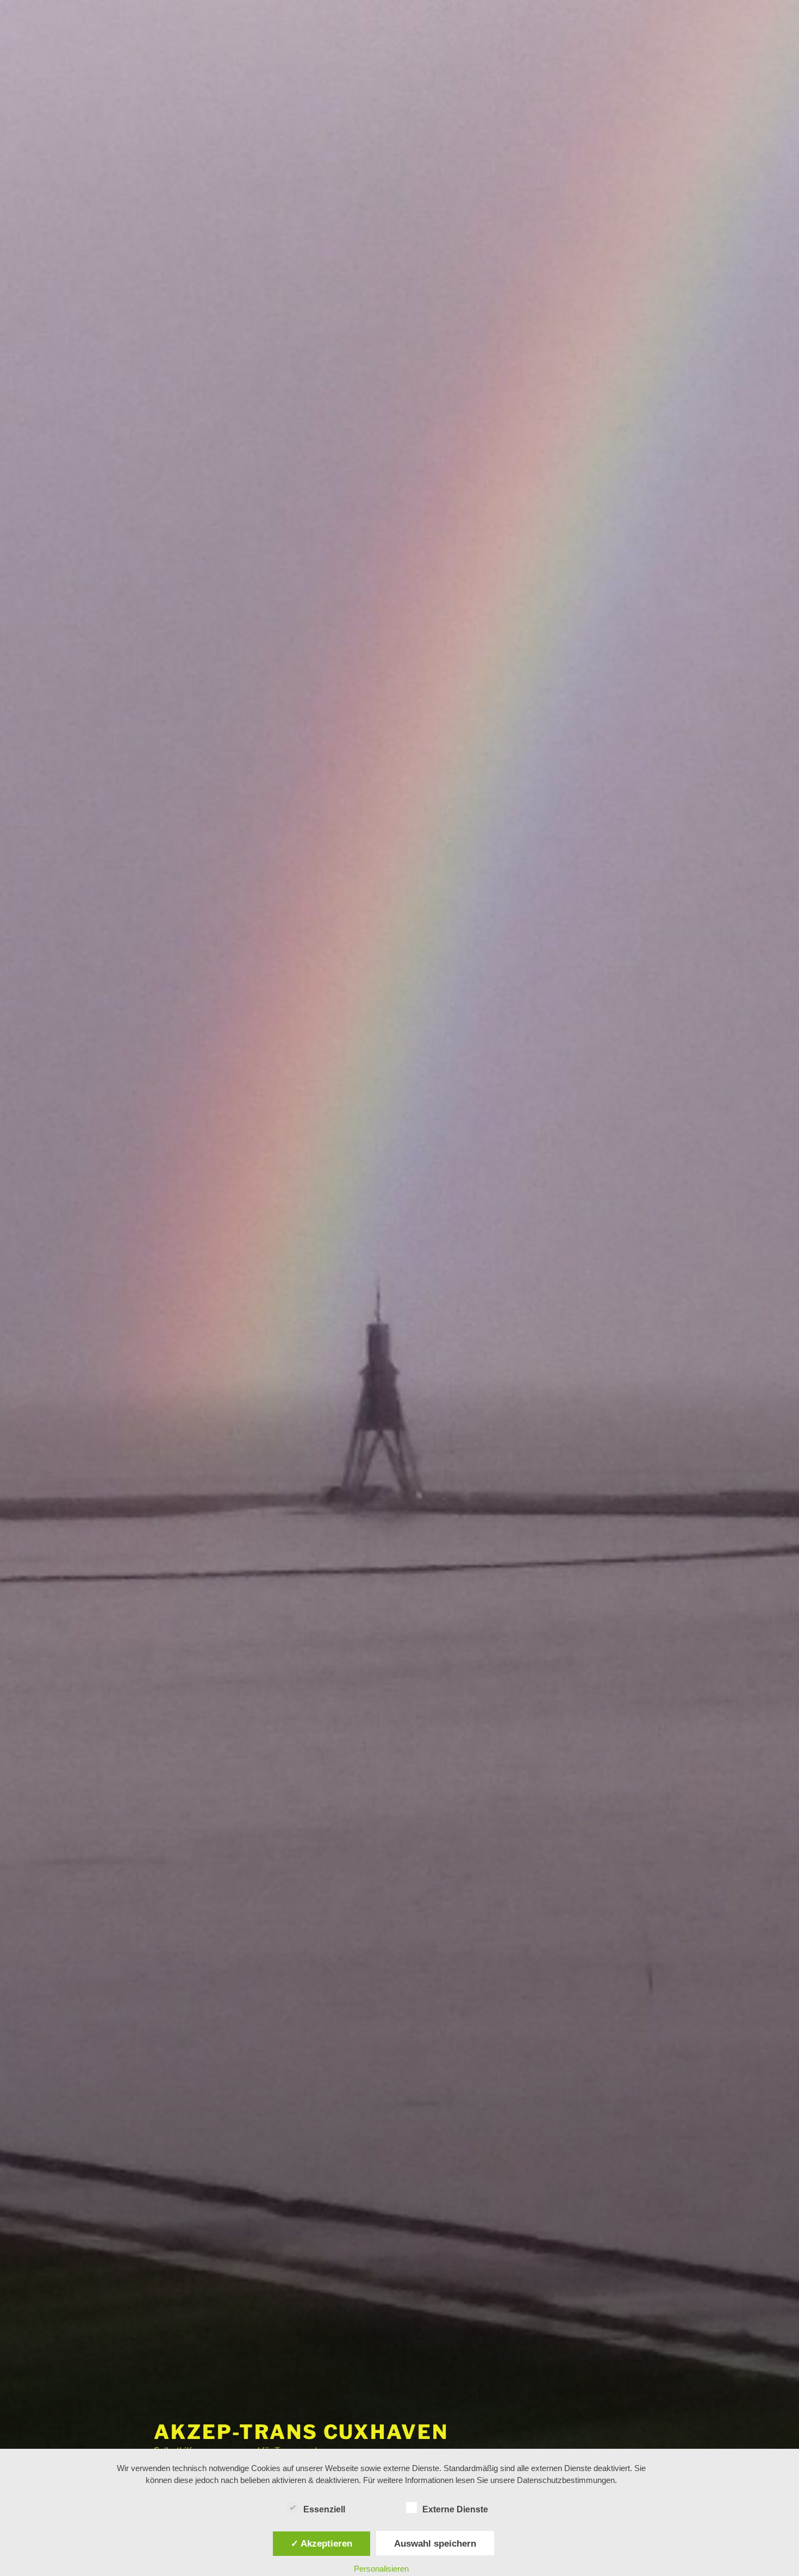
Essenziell (324, 2509)
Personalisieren (381, 2569)
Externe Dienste (455, 2509)
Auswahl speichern (435, 2543)
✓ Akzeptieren (322, 2543)
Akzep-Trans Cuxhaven (301, 2432)
